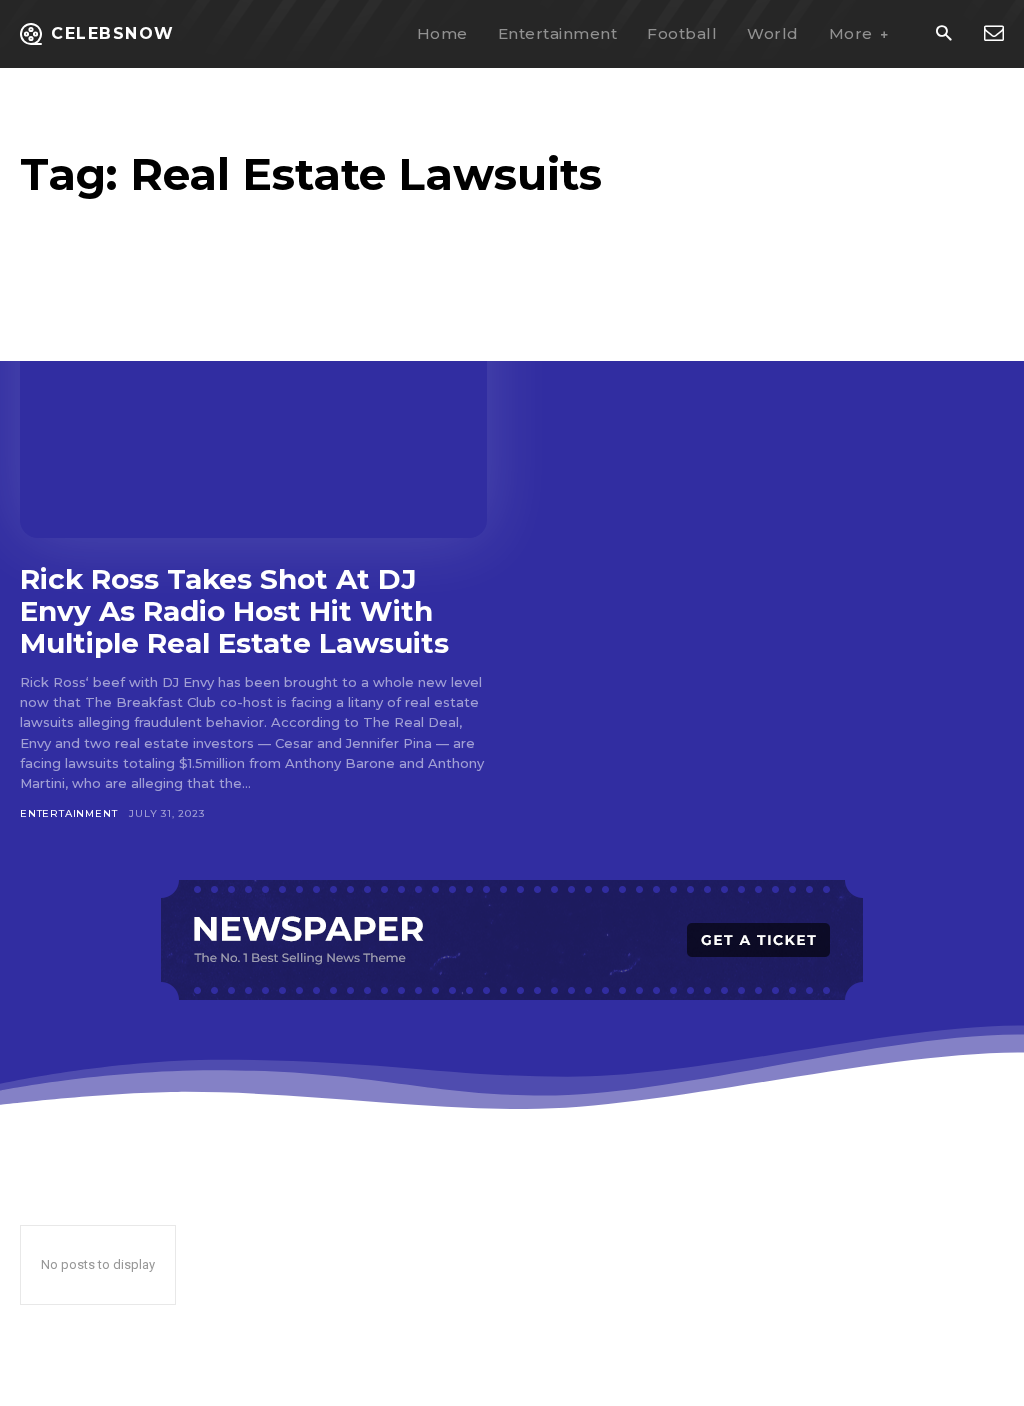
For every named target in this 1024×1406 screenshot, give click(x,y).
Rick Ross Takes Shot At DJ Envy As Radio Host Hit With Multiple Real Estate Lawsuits (234, 611)
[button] (943, 34)
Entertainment (68, 813)
